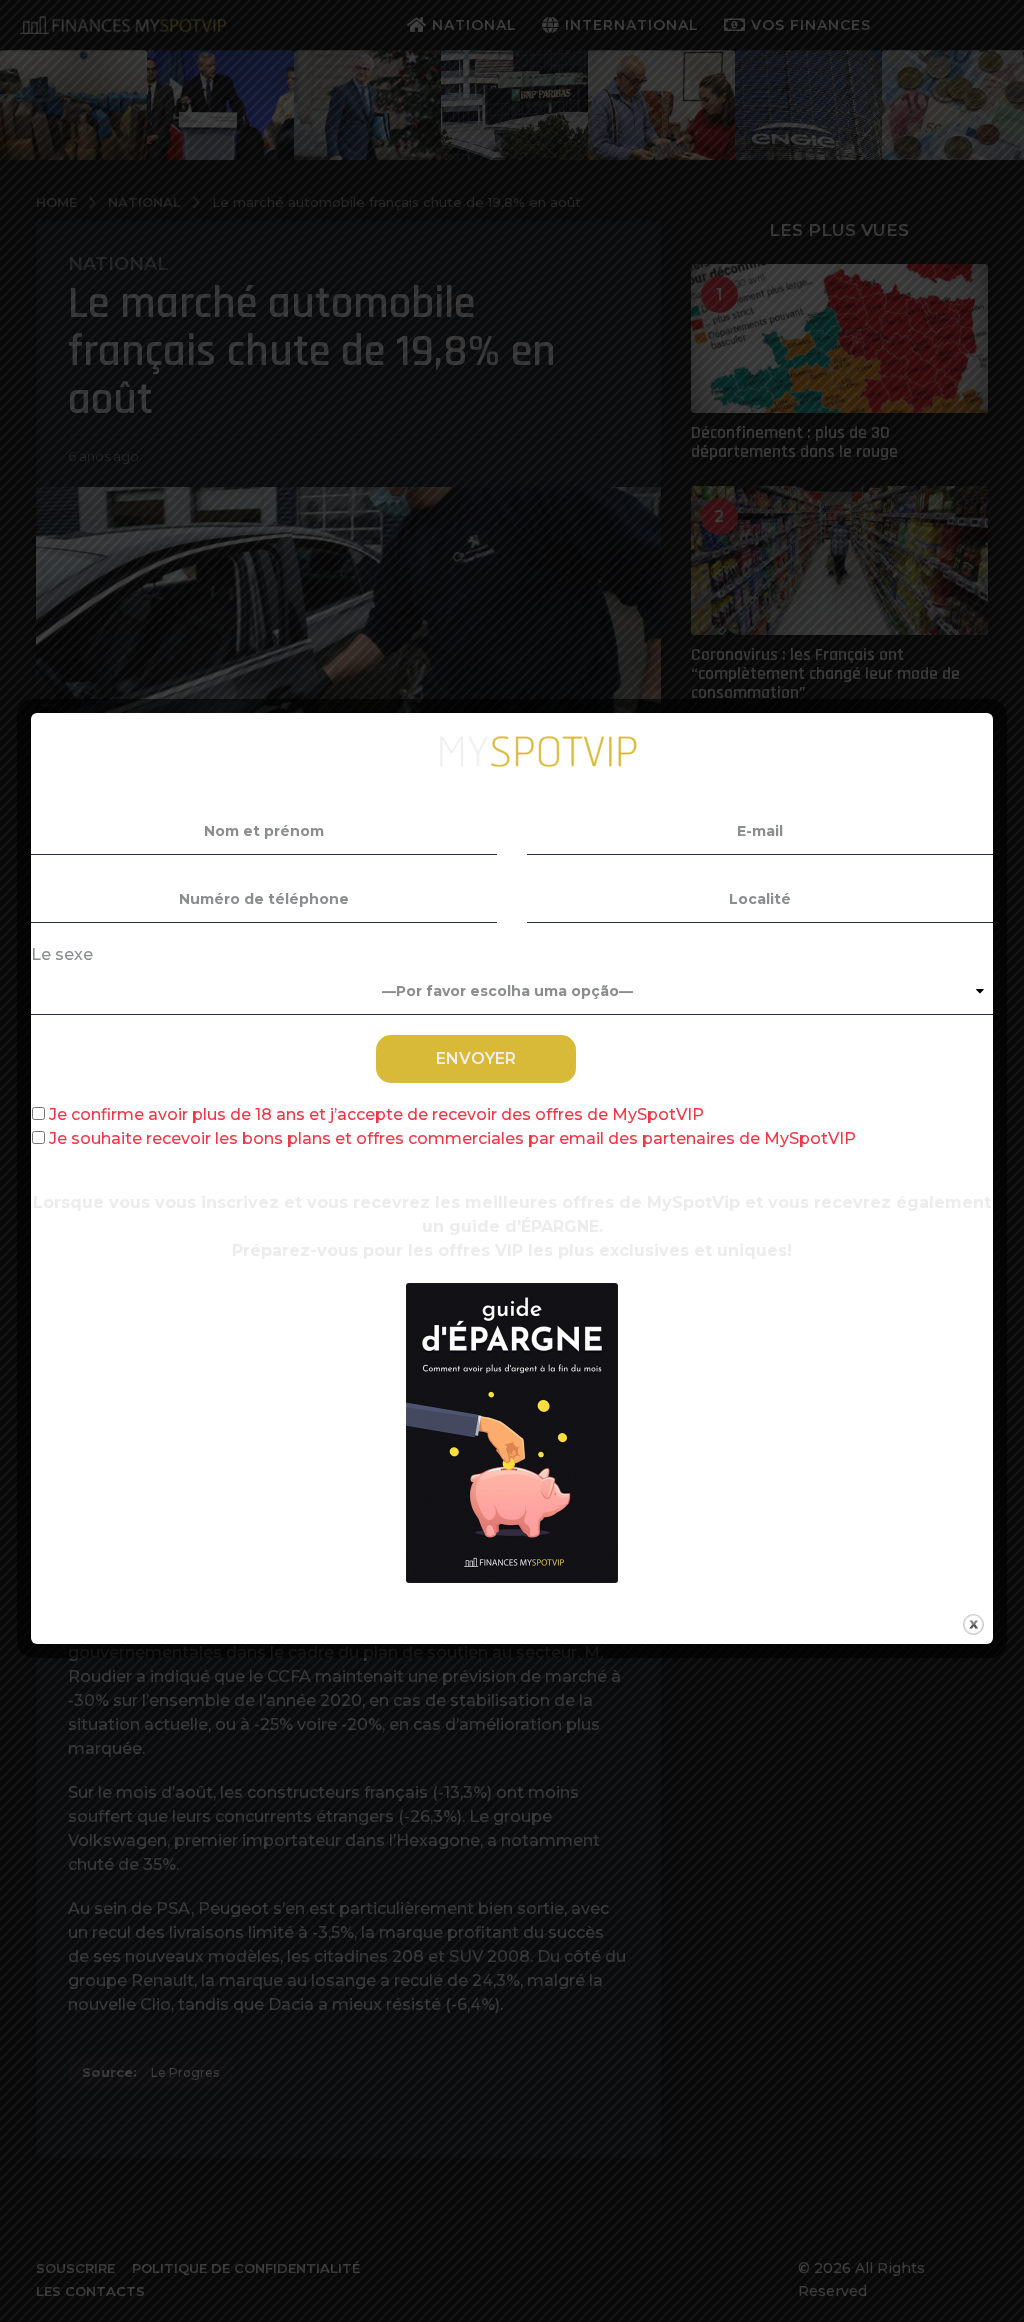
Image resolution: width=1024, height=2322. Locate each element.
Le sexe (62, 954)
